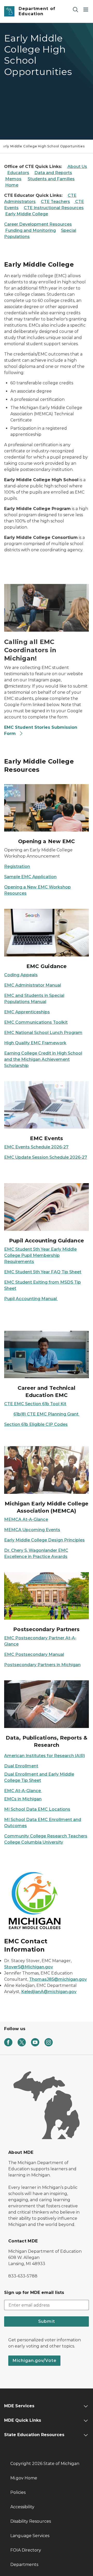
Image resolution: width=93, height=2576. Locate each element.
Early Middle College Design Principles (44, 1540)
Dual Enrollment (21, 1766)
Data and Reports (53, 173)
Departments (24, 2565)
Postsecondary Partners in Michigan (42, 1665)
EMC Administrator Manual (33, 985)
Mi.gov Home (24, 2478)
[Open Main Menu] (86, 9)
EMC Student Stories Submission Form (41, 730)
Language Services (30, 2536)
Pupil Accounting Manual (31, 1299)
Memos (13, 179)
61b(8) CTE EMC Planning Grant (47, 1414)
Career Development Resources (38, 224)
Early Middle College (27, 214)
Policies (18, 2492)
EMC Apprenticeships (27, 1012)
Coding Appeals (21, 975)
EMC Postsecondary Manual (34, 1654)
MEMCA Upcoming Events (32, 1530)
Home (12, 185)
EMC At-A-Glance (23, 1791)
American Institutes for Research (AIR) (45, 1756)
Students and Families (51, 179)
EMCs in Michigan (23, 1799)
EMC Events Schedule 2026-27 (36, 1147)
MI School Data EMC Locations (37, 1809)
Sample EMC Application (30, 877)
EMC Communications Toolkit (36, 1022)
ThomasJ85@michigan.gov (58, 1979)
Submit (47, 2321)
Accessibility (22, 2507)
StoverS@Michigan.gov (29, 1967)
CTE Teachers (55, 202)
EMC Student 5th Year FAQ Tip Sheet (43, 1272)
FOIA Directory (26, 2550)
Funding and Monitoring (30, 230)
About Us (77, 167)
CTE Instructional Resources (54, 208)
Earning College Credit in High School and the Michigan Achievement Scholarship (43, 1059)
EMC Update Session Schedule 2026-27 (46, 1157)
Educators (18, 173)
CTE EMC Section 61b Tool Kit (35, 1404)
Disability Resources (31, 2521)
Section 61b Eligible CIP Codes (36, 1424)
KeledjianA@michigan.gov (49, 1992)
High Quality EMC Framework (35, 1043)
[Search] (75, 9)
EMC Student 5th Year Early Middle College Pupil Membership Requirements (40, 1255)
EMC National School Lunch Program (43, 1033)
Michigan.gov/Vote (34, 2361)
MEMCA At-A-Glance (26, 1519)
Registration (17, 866)
